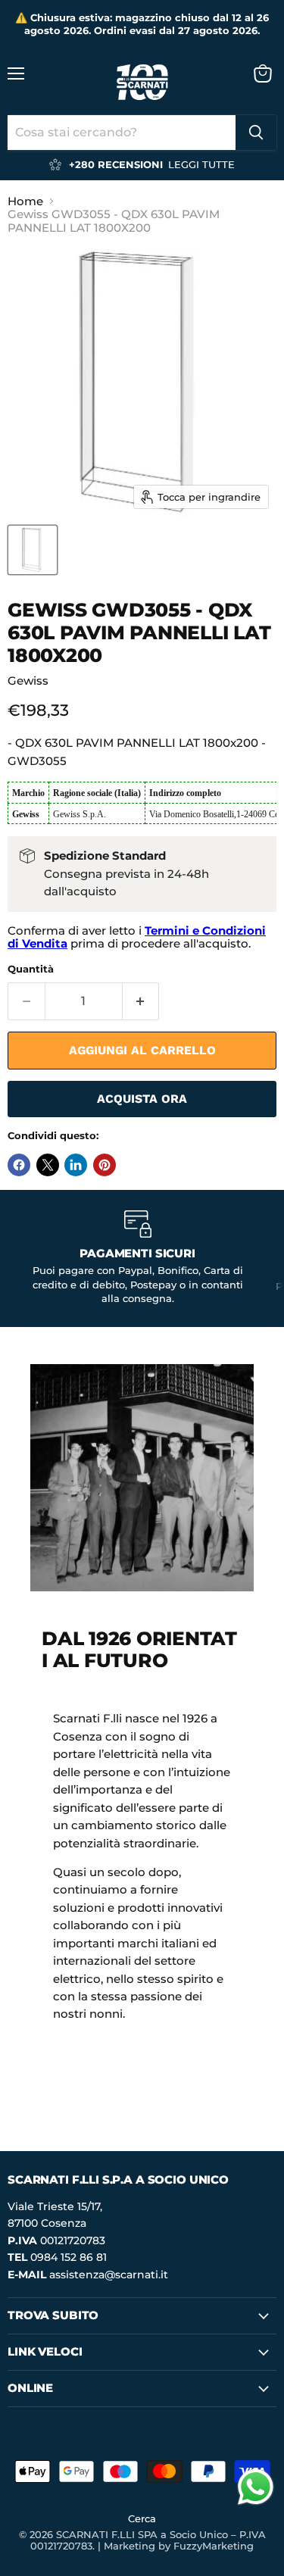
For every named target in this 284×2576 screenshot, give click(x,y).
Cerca (142, 2518)
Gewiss (28, 681)
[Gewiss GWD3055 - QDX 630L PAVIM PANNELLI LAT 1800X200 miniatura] (33, 550)
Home (25, 201)
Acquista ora (142, 1099)
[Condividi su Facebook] (19, 1165)
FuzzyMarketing (214, 2546)
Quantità (31, 969)
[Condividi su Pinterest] (105, 1165)
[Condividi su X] (48, 1165)
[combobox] (122, 133)
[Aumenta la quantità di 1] (141, 1001)
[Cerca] (256, 133)
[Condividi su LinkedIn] (76, 1165)
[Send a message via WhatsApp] (256, 2487)
